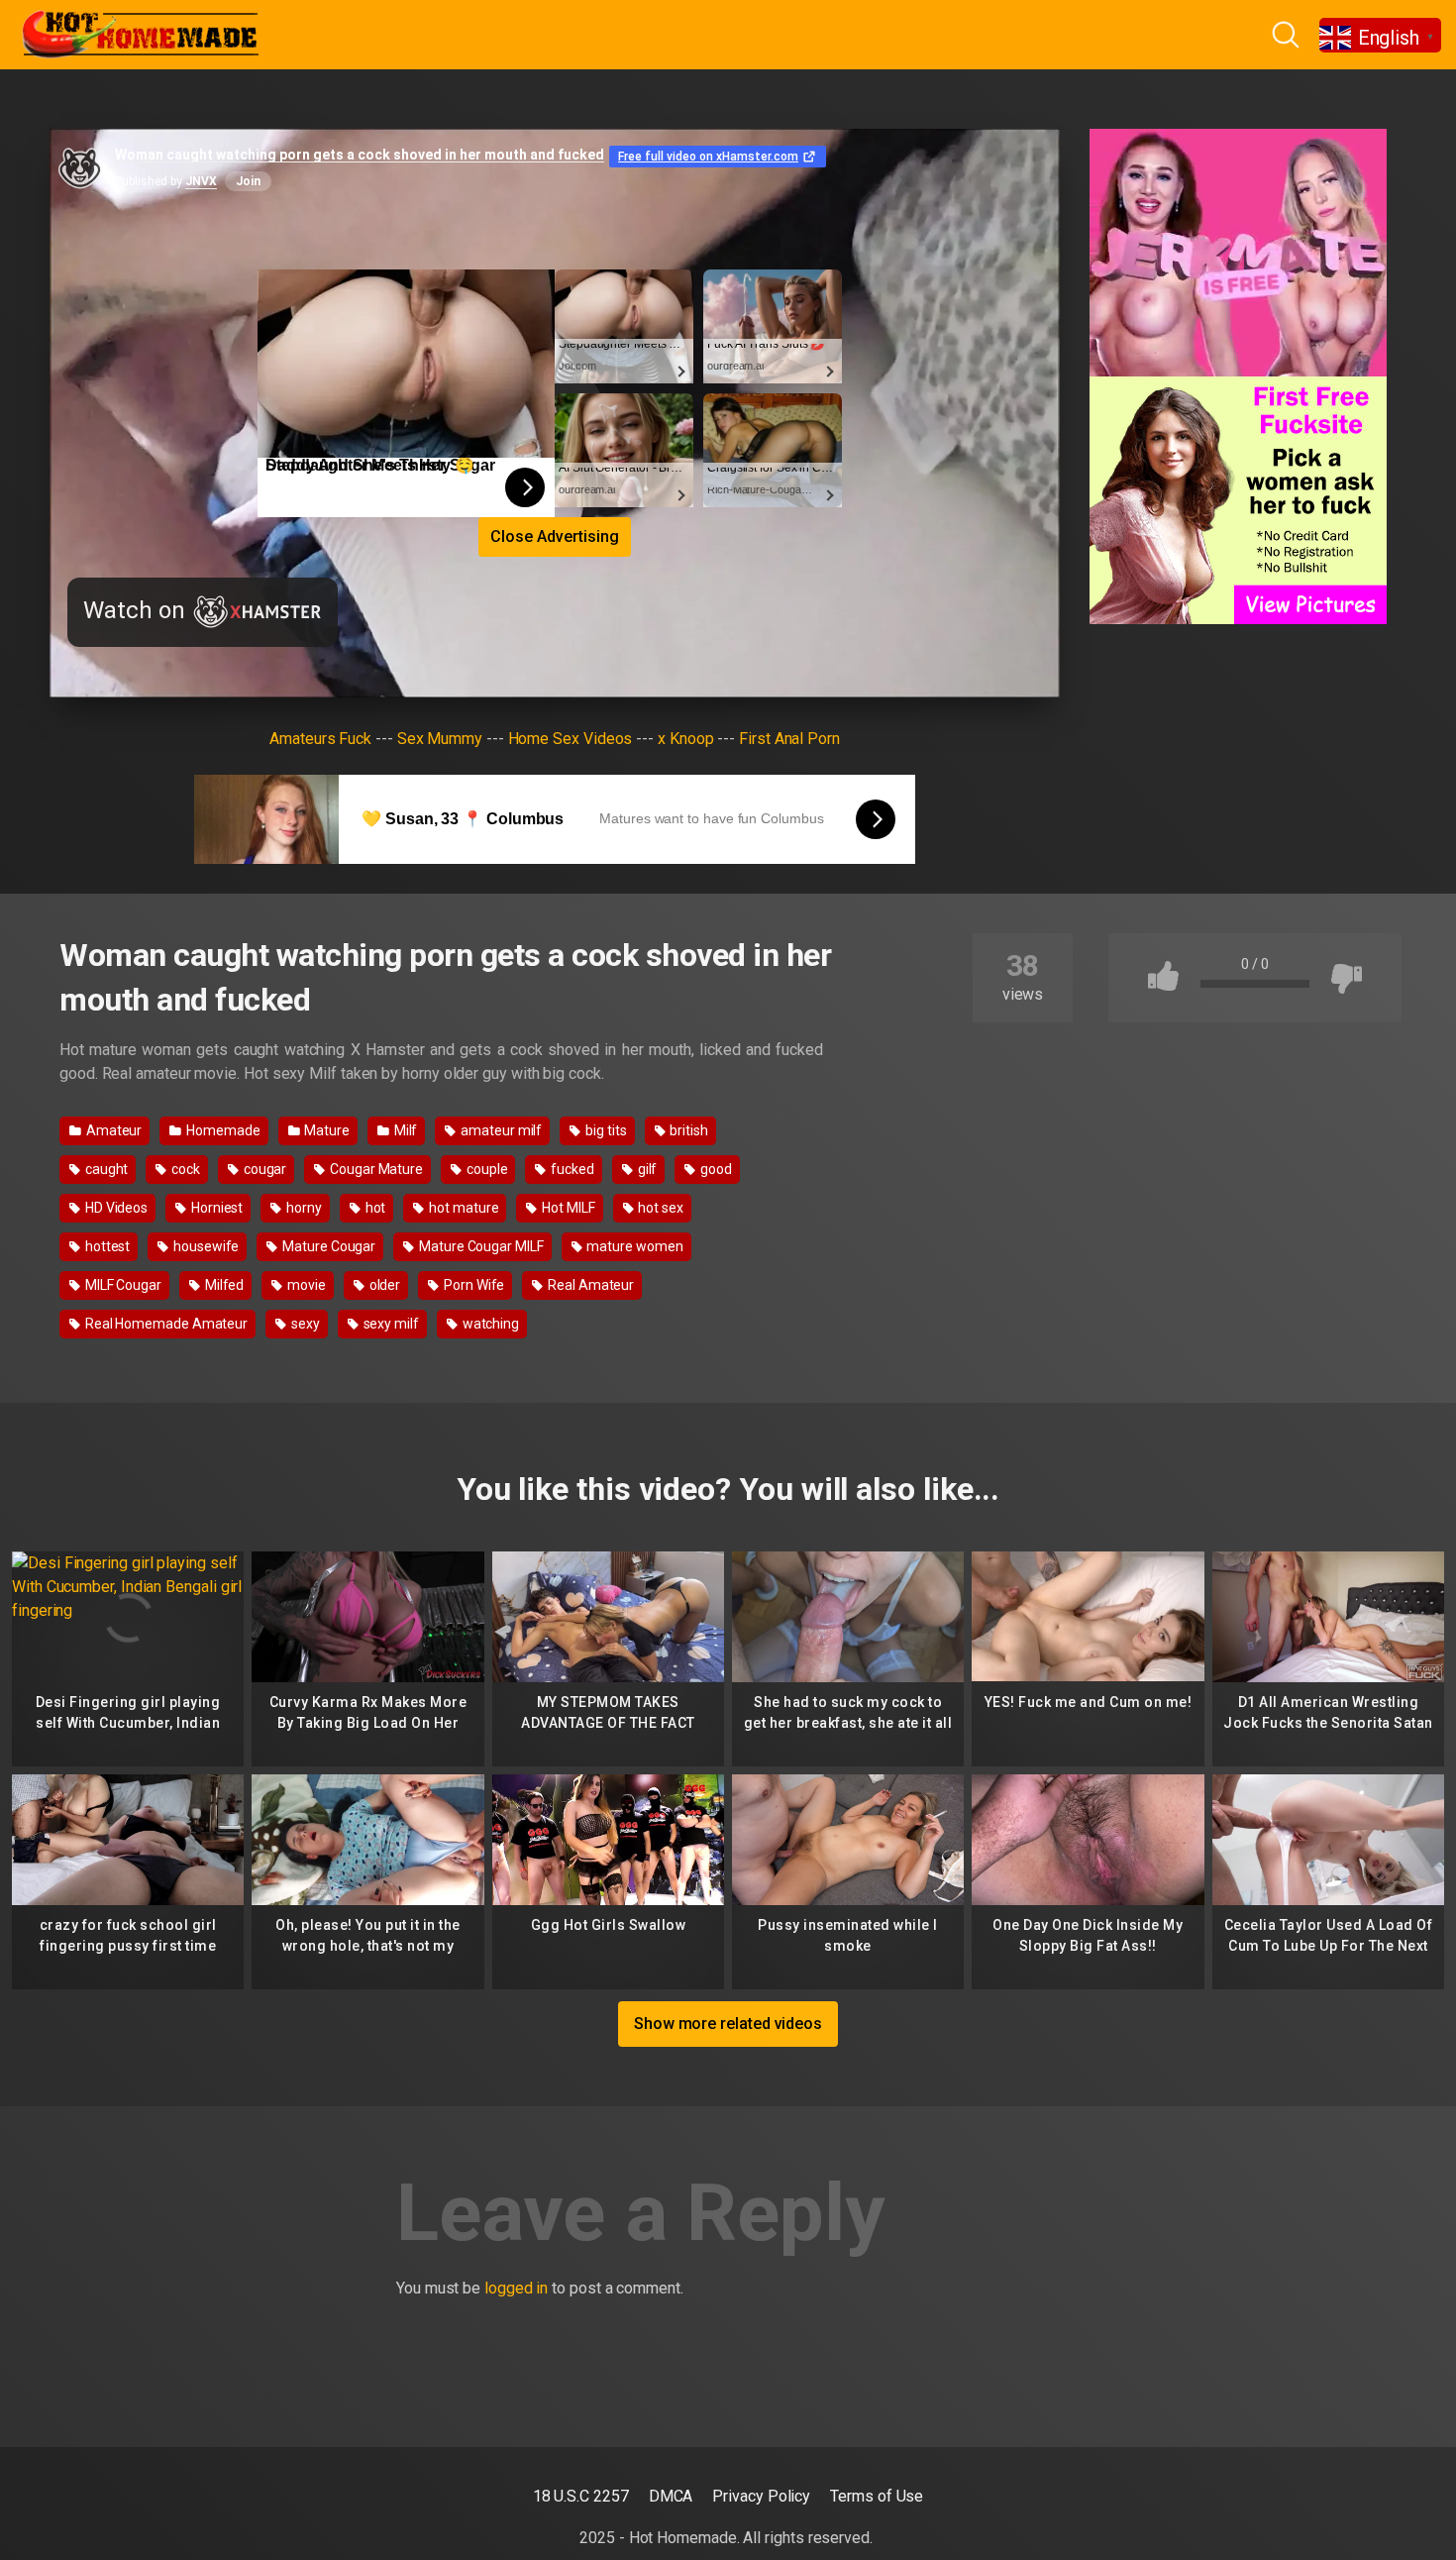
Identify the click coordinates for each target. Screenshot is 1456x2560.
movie (305, 1285)
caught (105, 1169)
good (715, 1169)
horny (303, 1208)
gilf (646, 1169)
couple (485, 1169)
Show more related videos (728, 2024)
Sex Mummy (440, 739)
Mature (325, 1130)
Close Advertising (555, 536)
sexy (304, 1324)
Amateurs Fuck (320, 739)
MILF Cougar (122, 1285)
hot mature (462, 1208)
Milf (405, 1130)
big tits (604, 1130)
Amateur (112, 1130)
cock (184, 1169)
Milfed (223, 1285)
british (687, 1130)
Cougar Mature (375, 1169)
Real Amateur (589, 1285)
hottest (106, 1246)
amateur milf (500, 1130)
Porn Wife (472, 1285)
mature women (634, 1246)
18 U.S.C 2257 (581, 2496)
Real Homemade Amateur (165, 1324)
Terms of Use (877, 2496)
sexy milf (390, 1324)
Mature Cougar (327, 1246)
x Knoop (685, 739)
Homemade (221, 1130)
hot (374, 1208)
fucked (571, 1169)
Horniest (215, 1208)
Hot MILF (567, 1208)
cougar (263, 1169)
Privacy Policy (761, 2496)
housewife (205, 1246)
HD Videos (115, 1208)
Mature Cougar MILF (479, 1246)
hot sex (660, 1208)
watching (489, 1324)
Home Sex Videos (571, 739)
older (384, 1285)
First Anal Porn (789, 739)
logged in (516, 2288)
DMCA (671, 2496)
